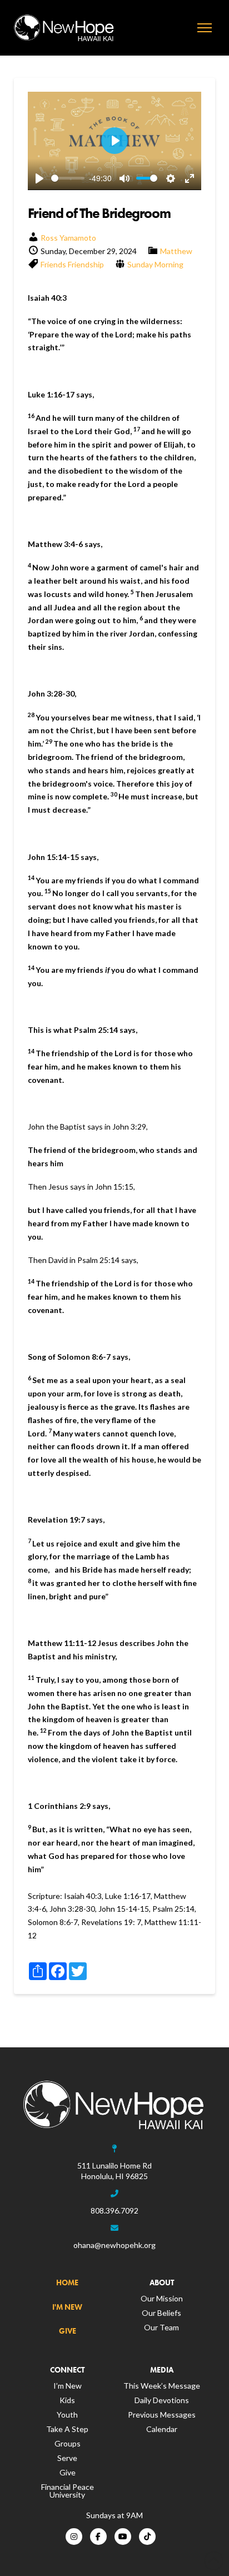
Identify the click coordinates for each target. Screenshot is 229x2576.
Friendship (86, 264)
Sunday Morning (155, 264)
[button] (205, 28)
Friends (53, 264)
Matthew (176, 251)
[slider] (68, 178)
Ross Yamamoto (68, 238)
